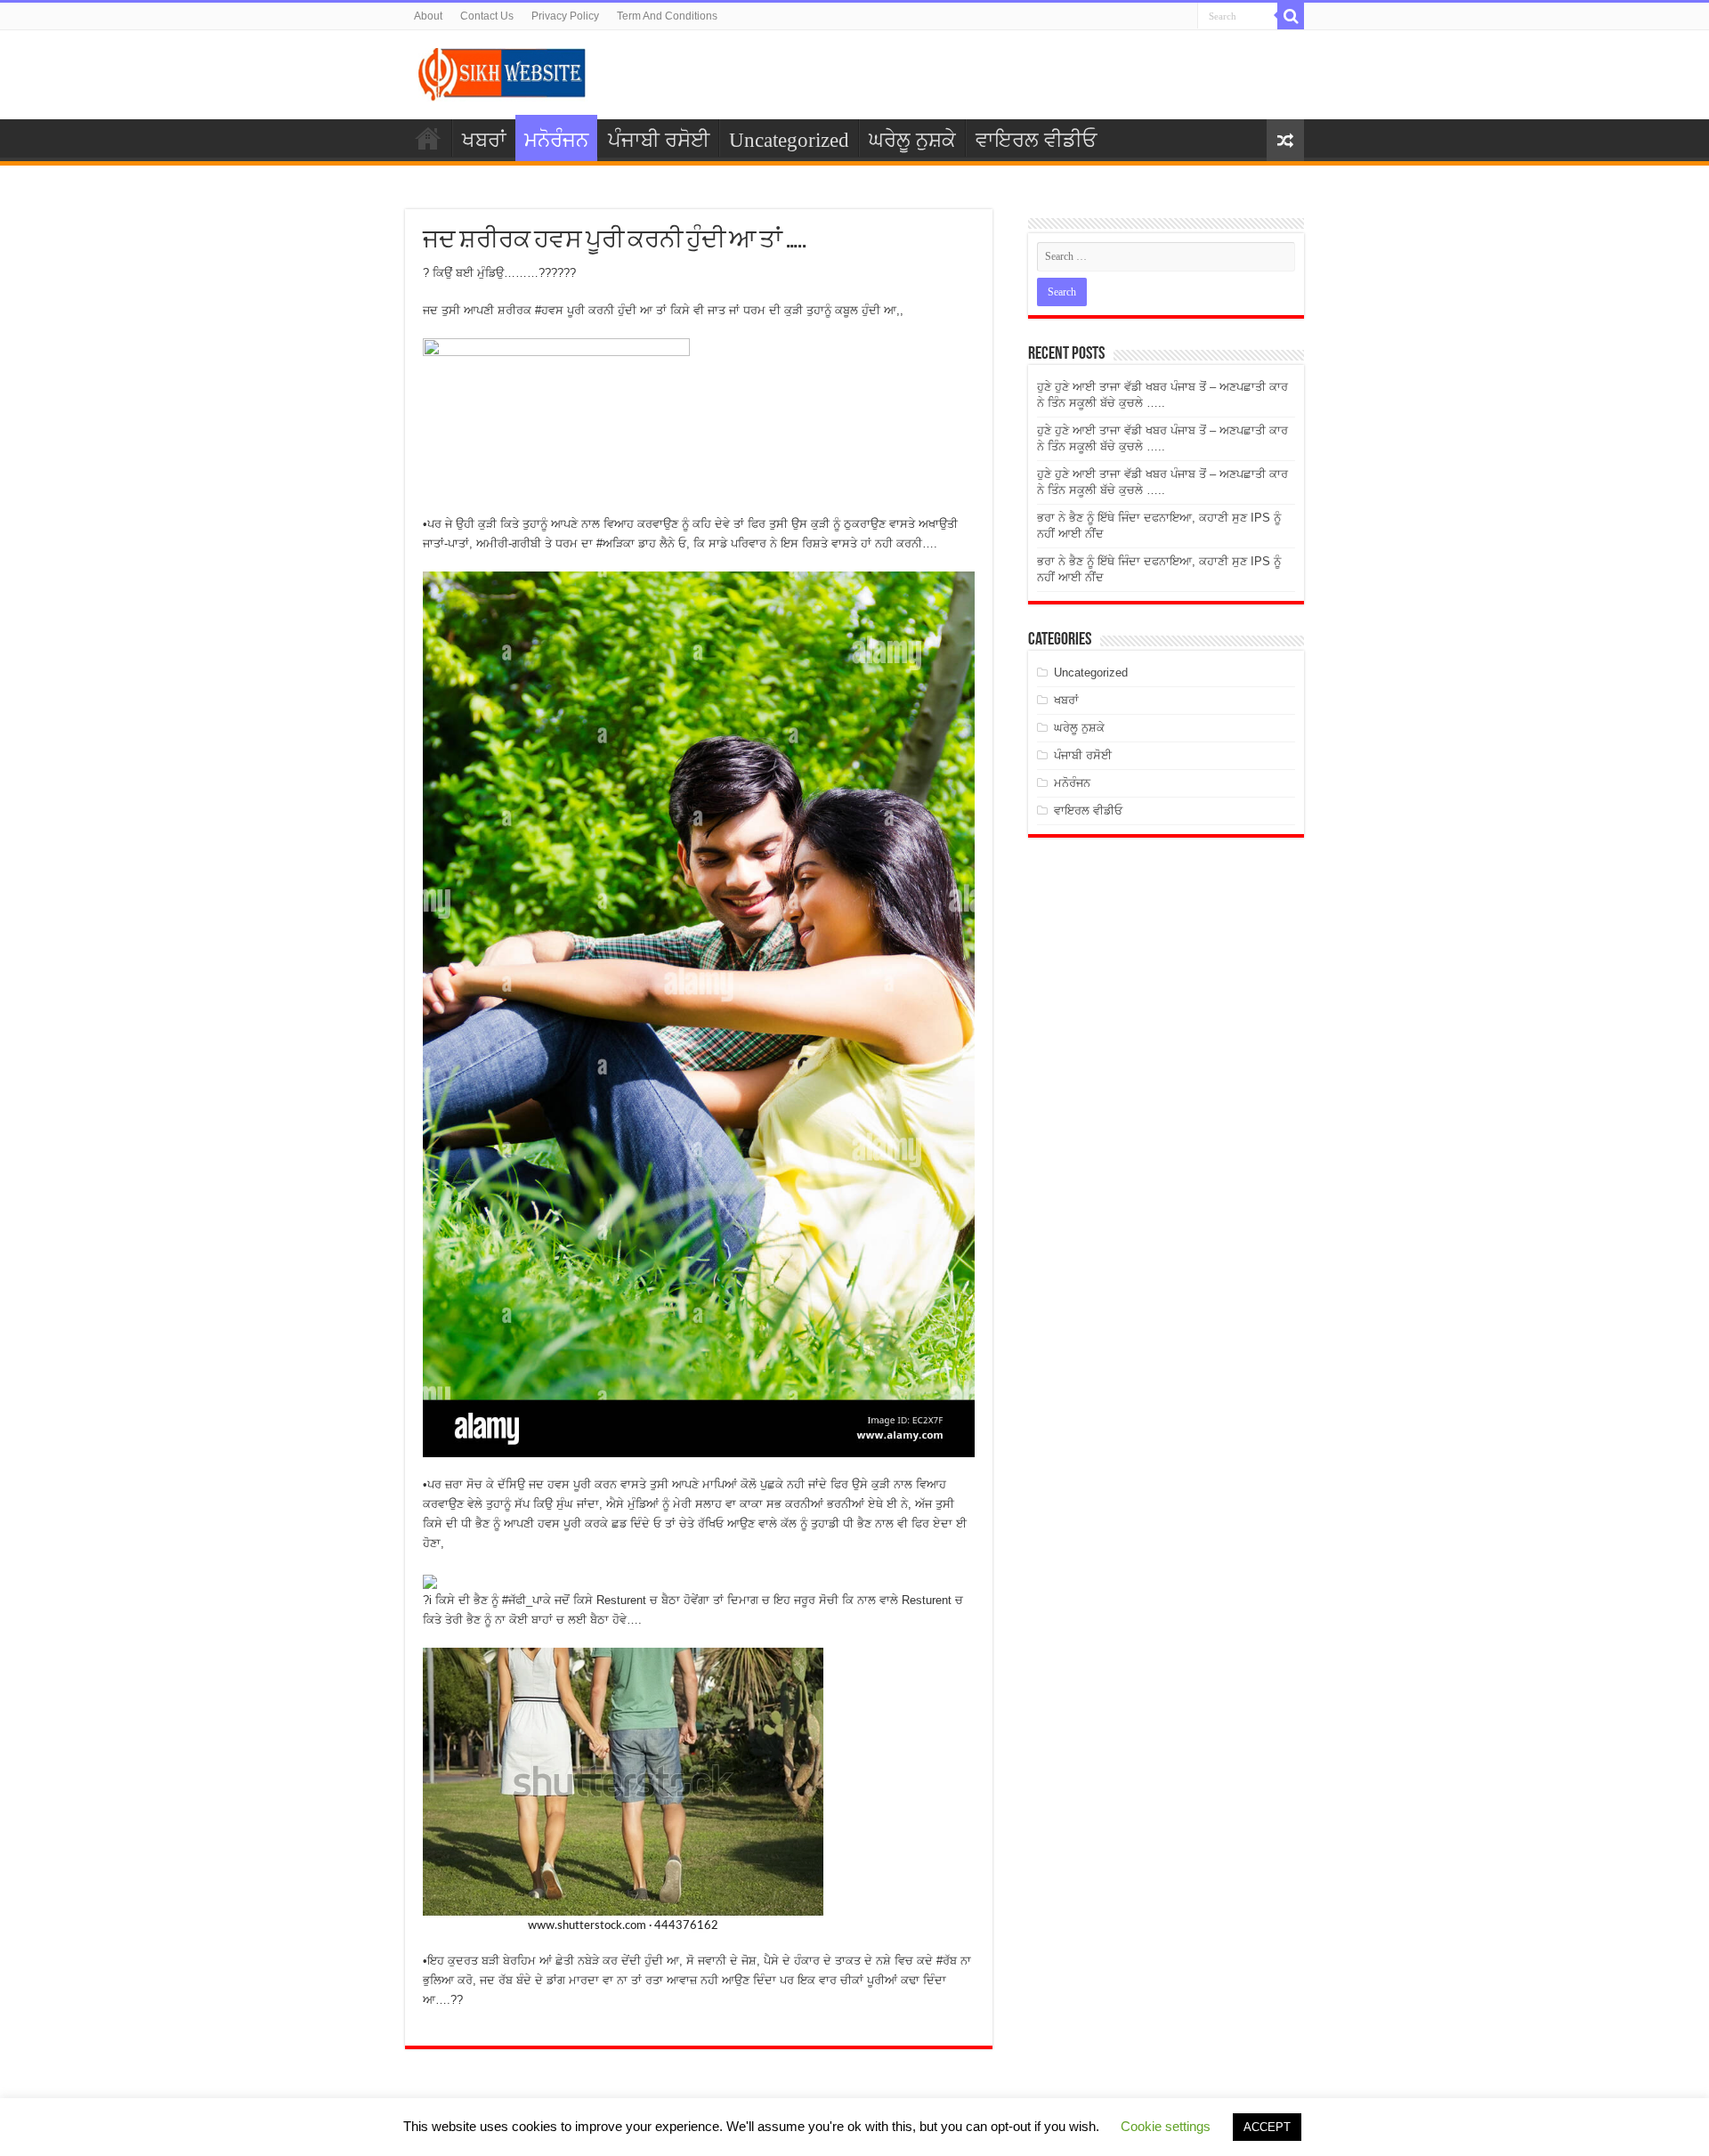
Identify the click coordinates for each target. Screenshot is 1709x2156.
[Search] (1291, 16)
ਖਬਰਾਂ (484, 140)
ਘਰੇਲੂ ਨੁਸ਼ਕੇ (912, 140)
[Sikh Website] (503, 71)
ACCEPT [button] (1267, 2127)
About (428, 16)
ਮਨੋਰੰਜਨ (556, 140)
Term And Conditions (667, 16)
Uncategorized (789, 140)
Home (428, 138)
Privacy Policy (565, 16)
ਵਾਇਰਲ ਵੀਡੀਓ (1036, 140)
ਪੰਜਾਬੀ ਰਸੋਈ (659, 140)
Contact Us (487, 16)
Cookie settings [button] (1166, 2126)
